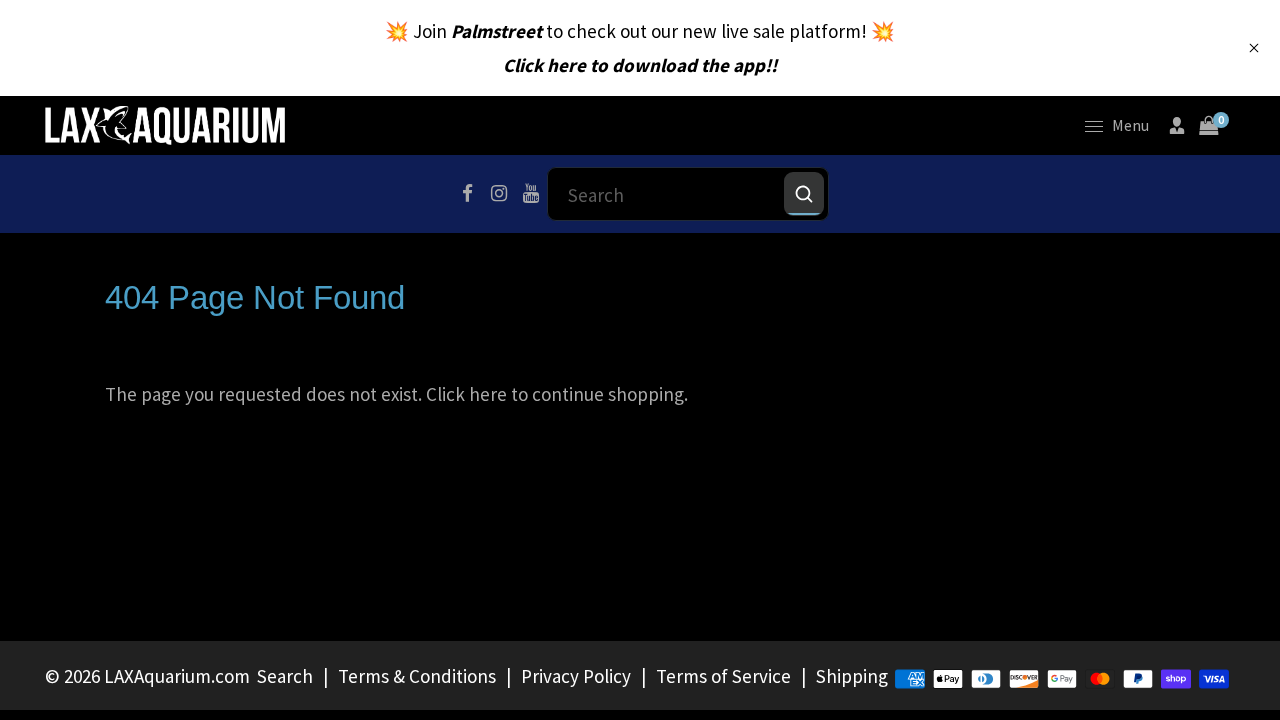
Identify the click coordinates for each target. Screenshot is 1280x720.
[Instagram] (499, 194)
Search (285, 676)
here (488, 394)
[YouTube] (531, 194)
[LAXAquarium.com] (165, 123)
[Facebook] (467, 194)
